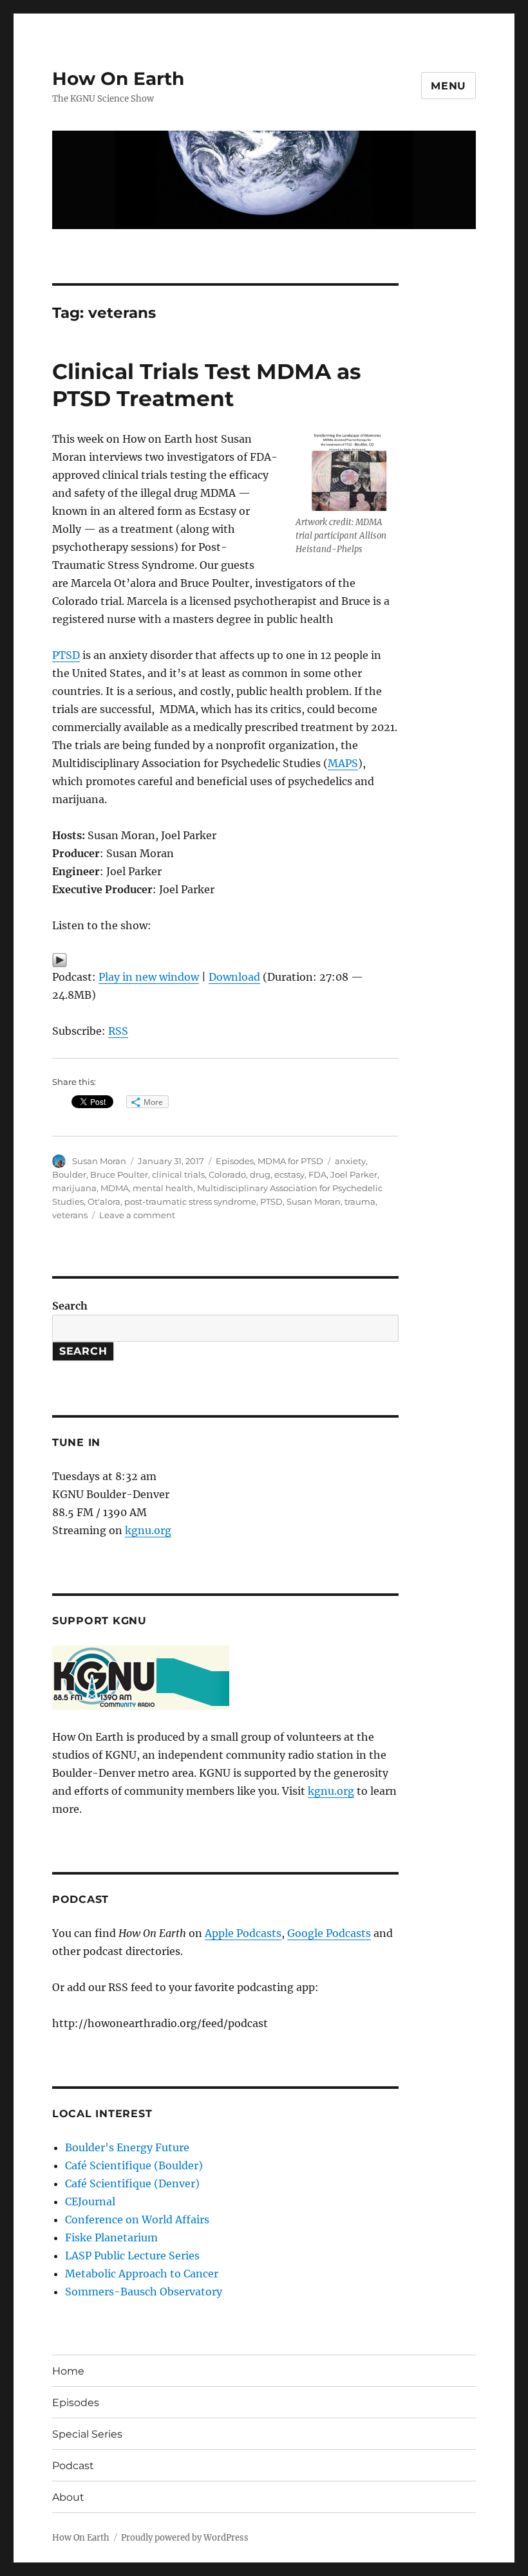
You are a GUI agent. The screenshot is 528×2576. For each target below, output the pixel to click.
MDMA (115, 1188)
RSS (118, 1031)
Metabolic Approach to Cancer (142, 2274)
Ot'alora (104, 1201)
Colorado (227, 1174)
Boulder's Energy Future (127, 2147)
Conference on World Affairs (137, 2219)
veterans (70, 1215)
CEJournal (90, 2201)
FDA (317, 1174)
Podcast (73, 2466)
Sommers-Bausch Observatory (144, 2292)
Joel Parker (354, 1174)
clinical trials (178, 1174)
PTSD (66, 655)
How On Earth (118, 79)
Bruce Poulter (119, 1174)
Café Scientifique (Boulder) (134, 2165)
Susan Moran (99, 1161)
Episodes (235, 1161)
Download (234, 977)
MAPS (343, 763)
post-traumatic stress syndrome (190, 1201)
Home (68, 2371)
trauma (360, 1201)
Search (70, 1306)
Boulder (69, 1174)
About (68, 2497)
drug (260, 1174)
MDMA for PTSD (290, 1161)
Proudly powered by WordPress (185, 2538)
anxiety (350, 1161)
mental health (163, 1188)
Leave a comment (137, 1215)
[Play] (226, 960)
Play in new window (149, 977)
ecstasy (289, 1174)
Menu (448, 86)
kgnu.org (148, 1530)
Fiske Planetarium (111, 2238)
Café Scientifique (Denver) (132, 2183)
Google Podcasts (329, 1933)
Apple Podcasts (243, 1933)
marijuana (74, 1188)
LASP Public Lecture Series (132, 2256)
